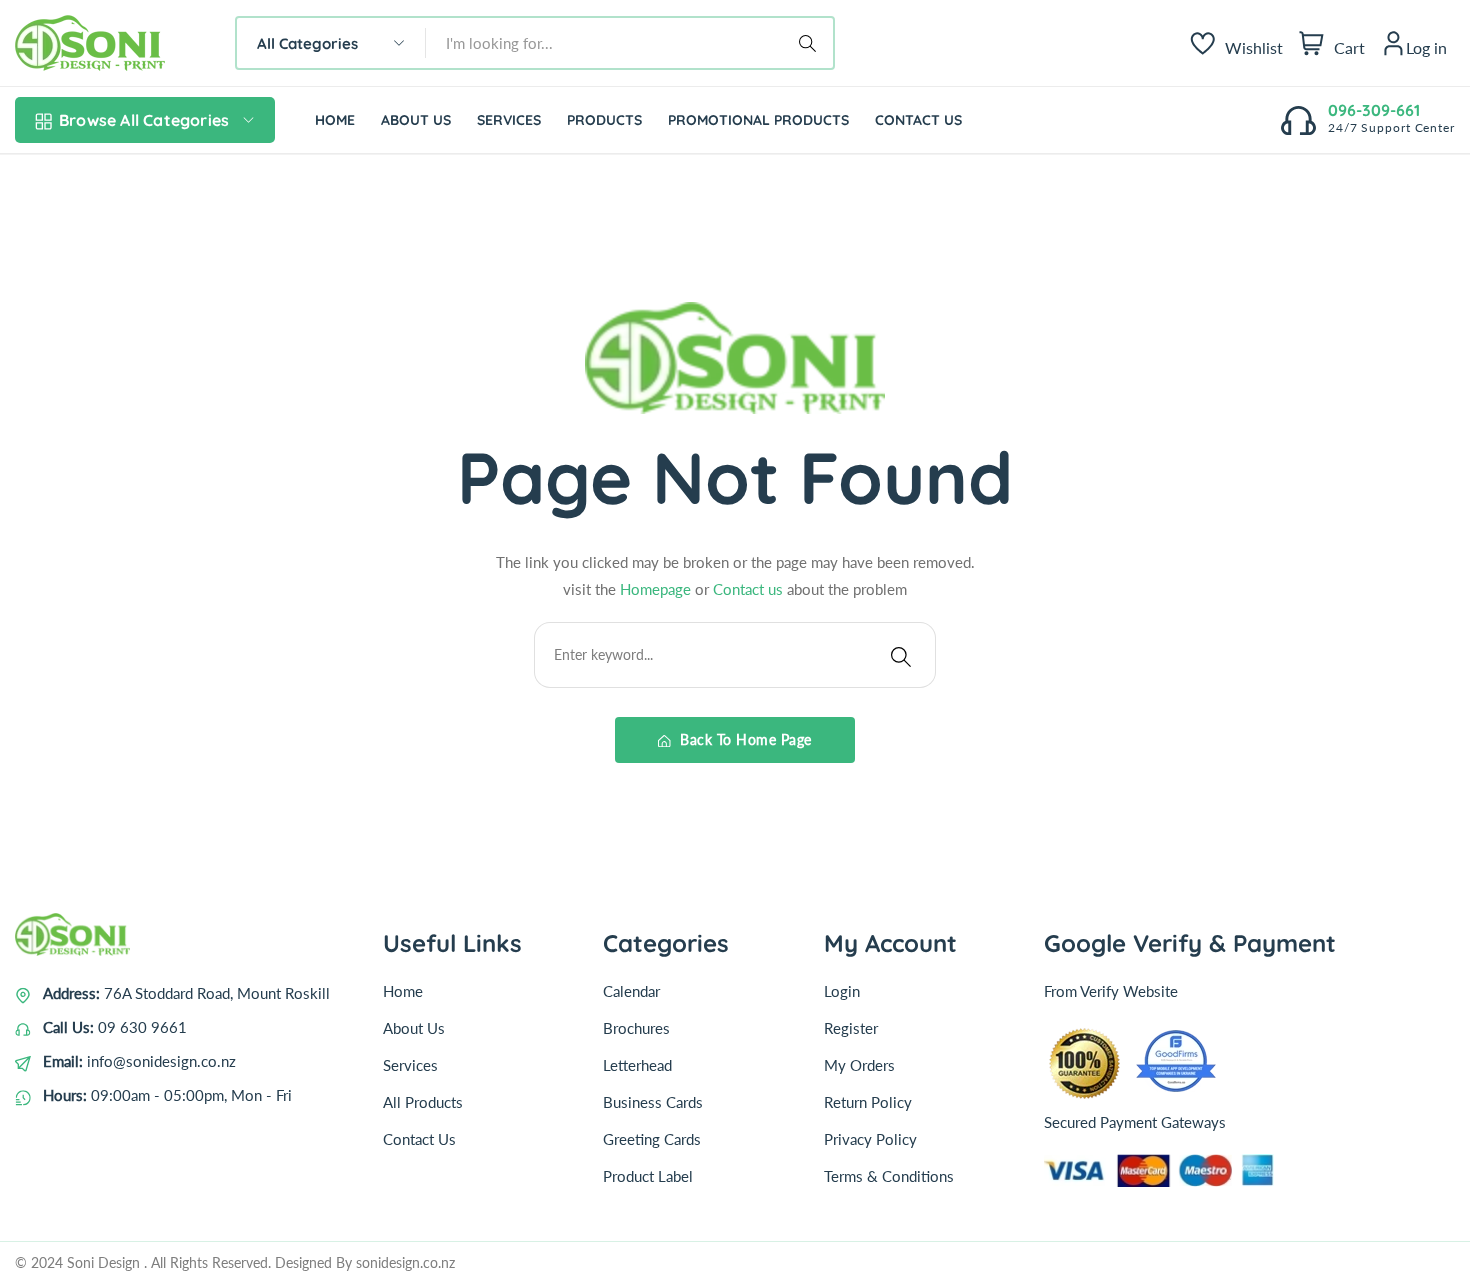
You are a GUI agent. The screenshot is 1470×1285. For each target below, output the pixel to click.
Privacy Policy (870, 1139)
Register (851, 1028)
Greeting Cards (652, 1139)
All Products (423, 1102)
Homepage (653, 589)
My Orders (859, 1065)
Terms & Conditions (889, 1176)
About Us (414, 1028)
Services (410, 1065)
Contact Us (419, 1139)
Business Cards (653, 1102)
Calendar (631, 991)
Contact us (750, 589)
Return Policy (868, 1102)
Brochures (636, 1028)
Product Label (648, 1176)
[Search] (811, 43)
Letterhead (637, 1065)
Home (403, 991)
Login (842, 991)
